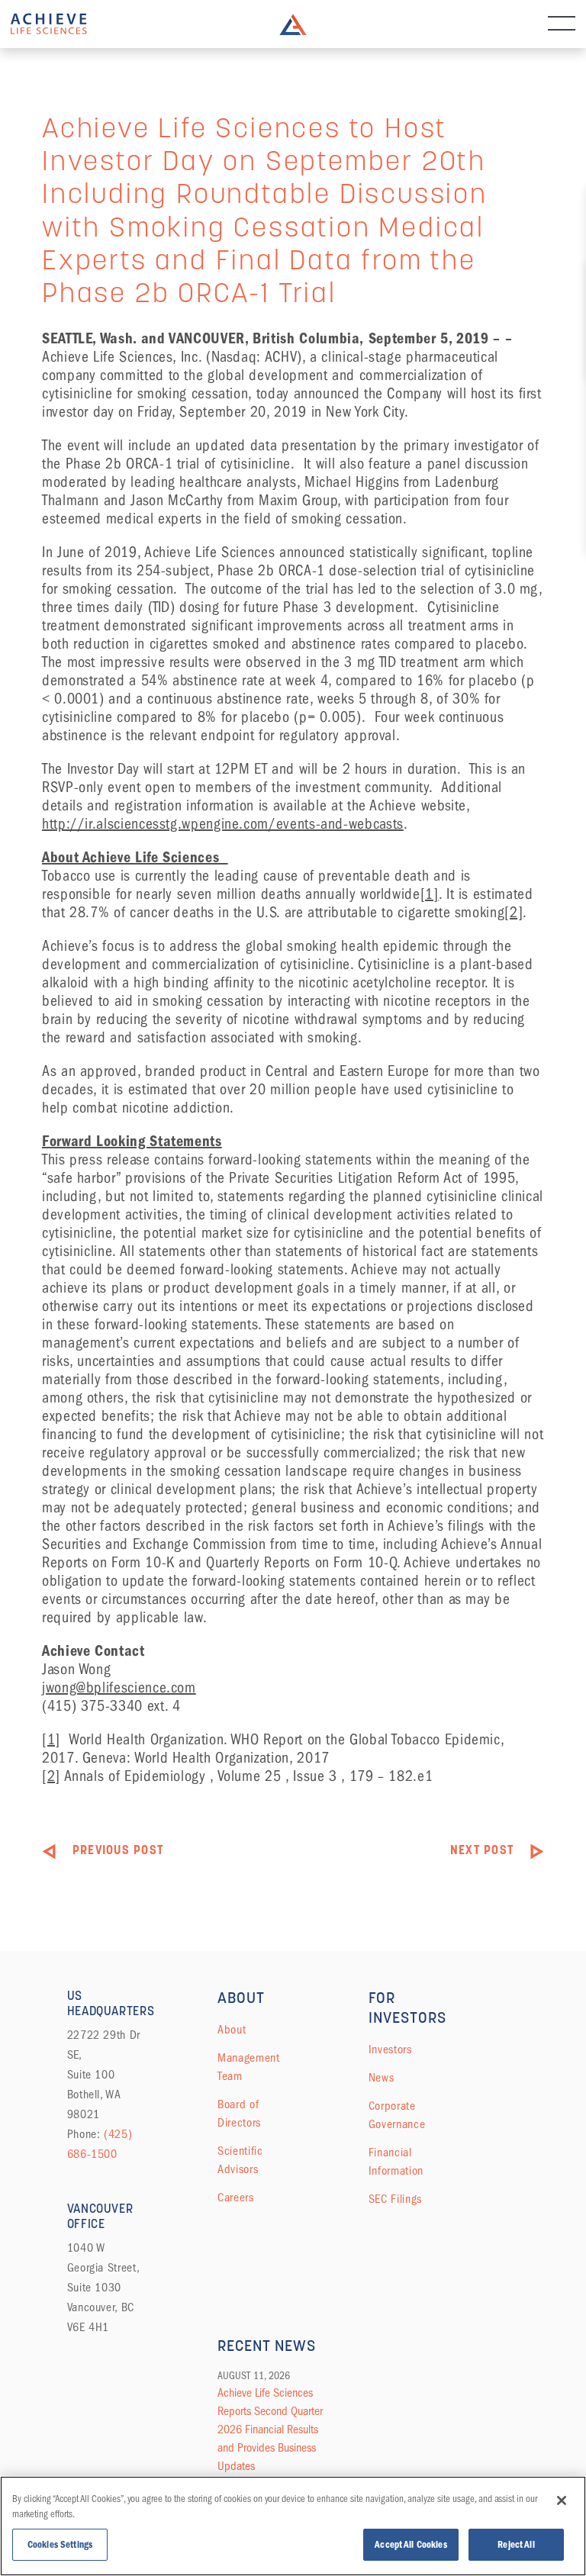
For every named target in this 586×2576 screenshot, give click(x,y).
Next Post (482, 1851)
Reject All (516, 2544)
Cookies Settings (60, 2544)
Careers (235, 2198)
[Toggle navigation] (562, 24)
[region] (293, 2526)
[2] (514, 912)
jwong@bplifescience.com (119, 1687)
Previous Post (118, 1851)
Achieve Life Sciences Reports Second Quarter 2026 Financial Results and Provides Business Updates (270, 2429)
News (382, 2078)
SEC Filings (395, 2199)
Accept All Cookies (411, 2544)
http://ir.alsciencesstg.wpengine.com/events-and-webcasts (223, 824)
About (232, 2030)
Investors (390, 2050)
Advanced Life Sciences (49, 24)
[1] (430, 894)
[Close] (562, 2500)
